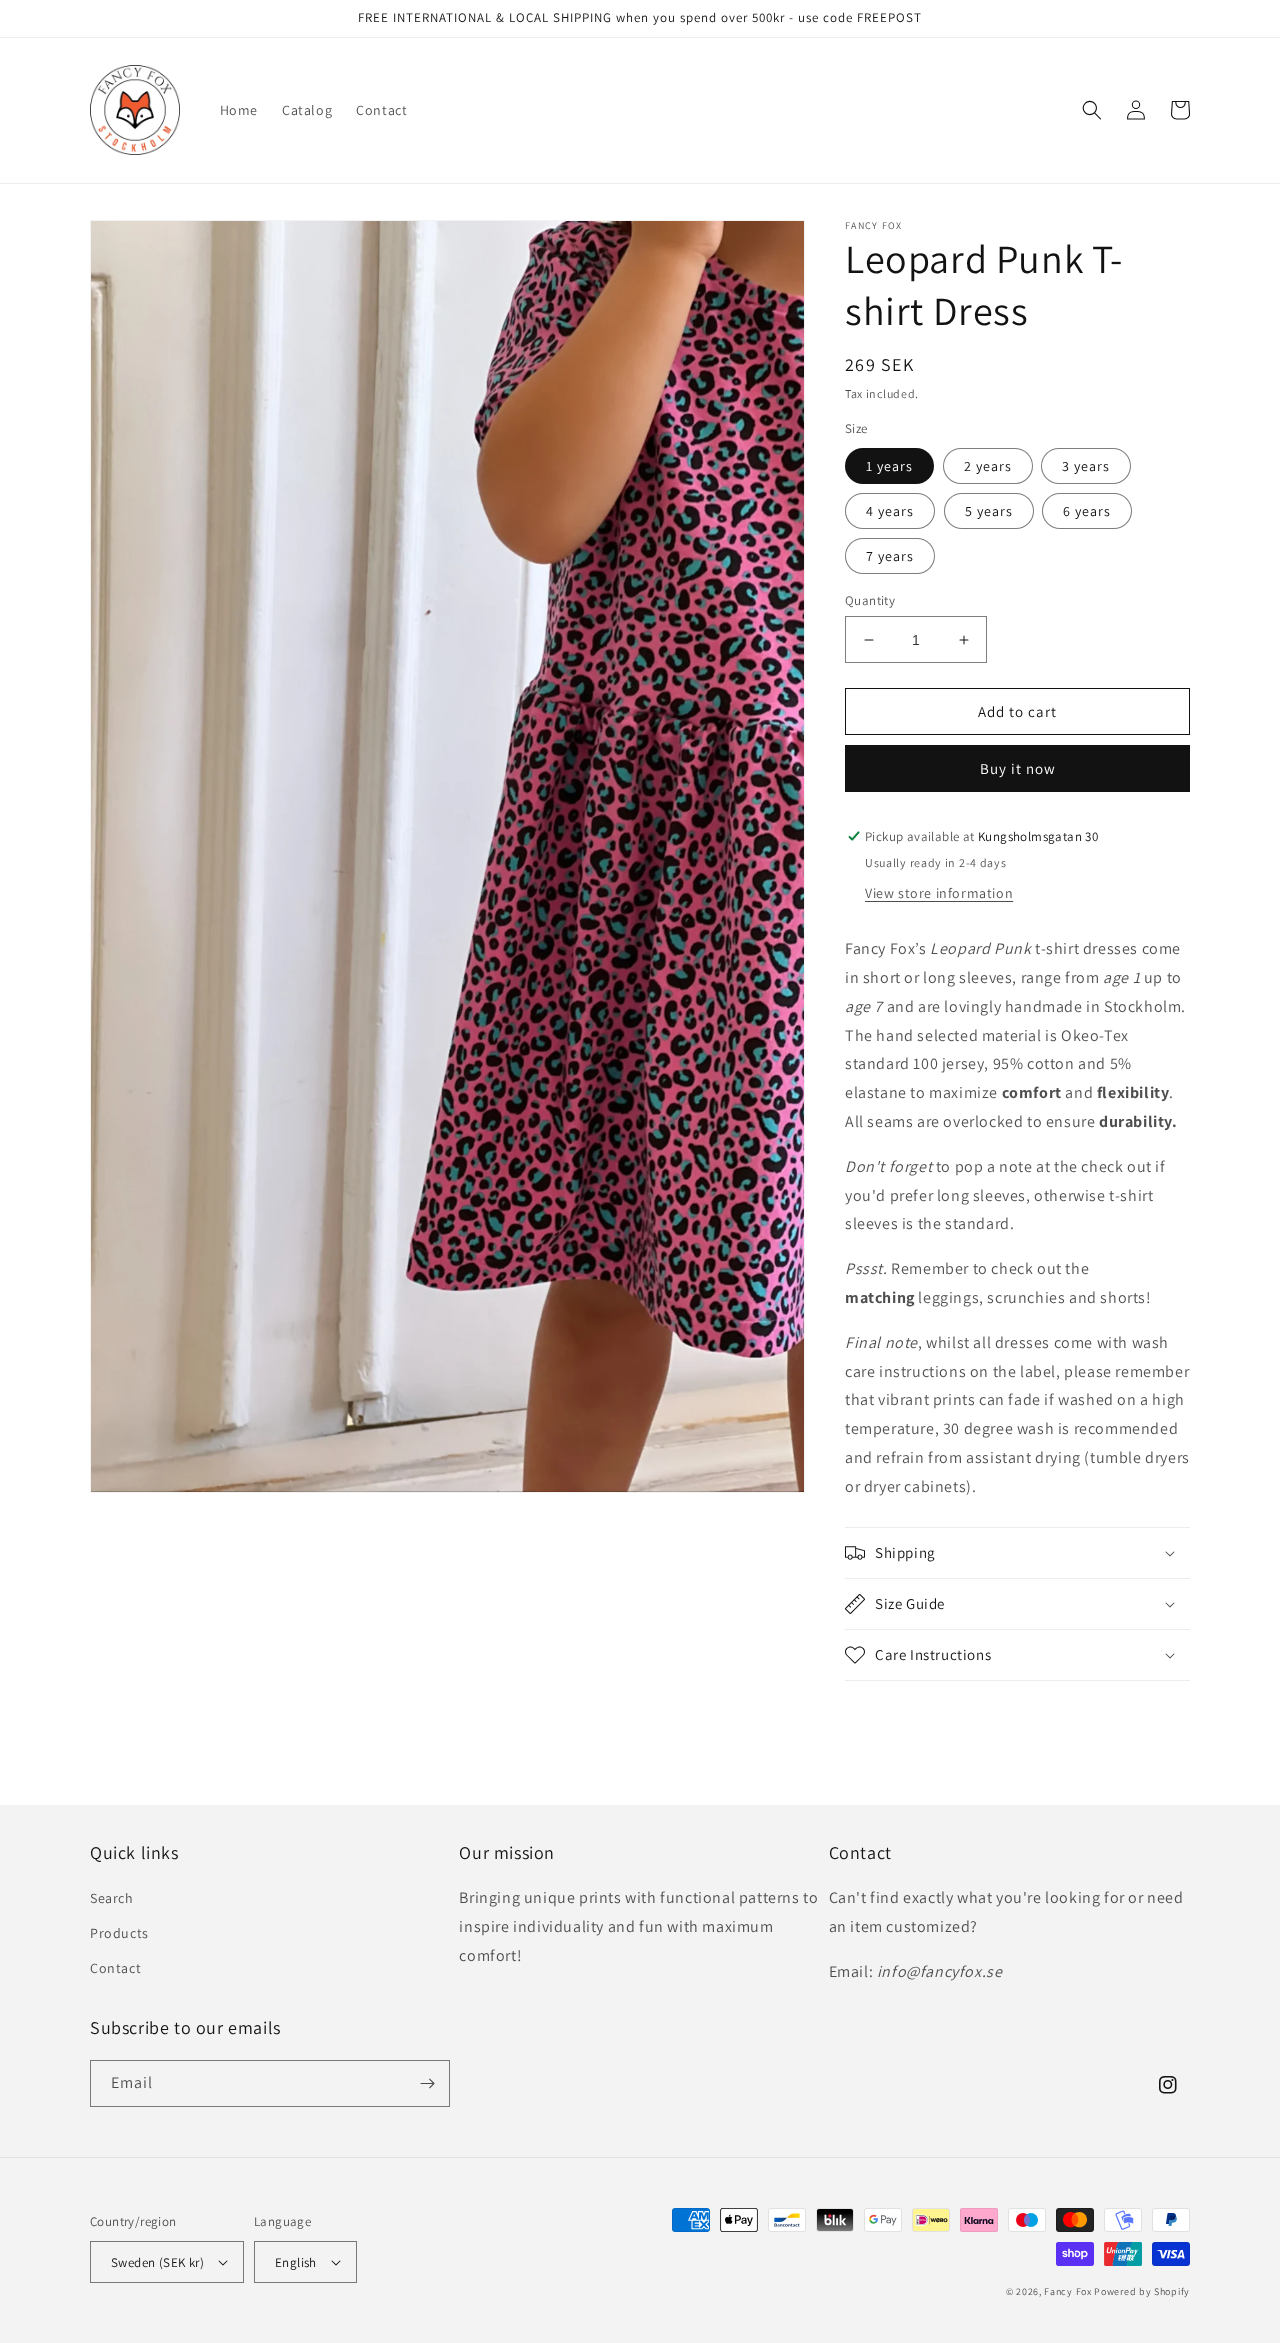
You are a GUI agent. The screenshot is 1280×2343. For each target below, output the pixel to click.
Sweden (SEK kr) (157, 2262)
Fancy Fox (1067, 2291)
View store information (939, 893)
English (296, 2262)
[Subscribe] (427, 2083)
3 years (1086, 466)
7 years (890, 556)
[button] (1092, 110)
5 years (989, 511)
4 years (890, 511)
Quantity (870, 600)
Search (112, 1898)
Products (119, 1933)
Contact (115, 1968)
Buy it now (1018, 768)
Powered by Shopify (1142, 2291)
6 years (1087, 511)
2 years (988, 466)
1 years (889, 466)
